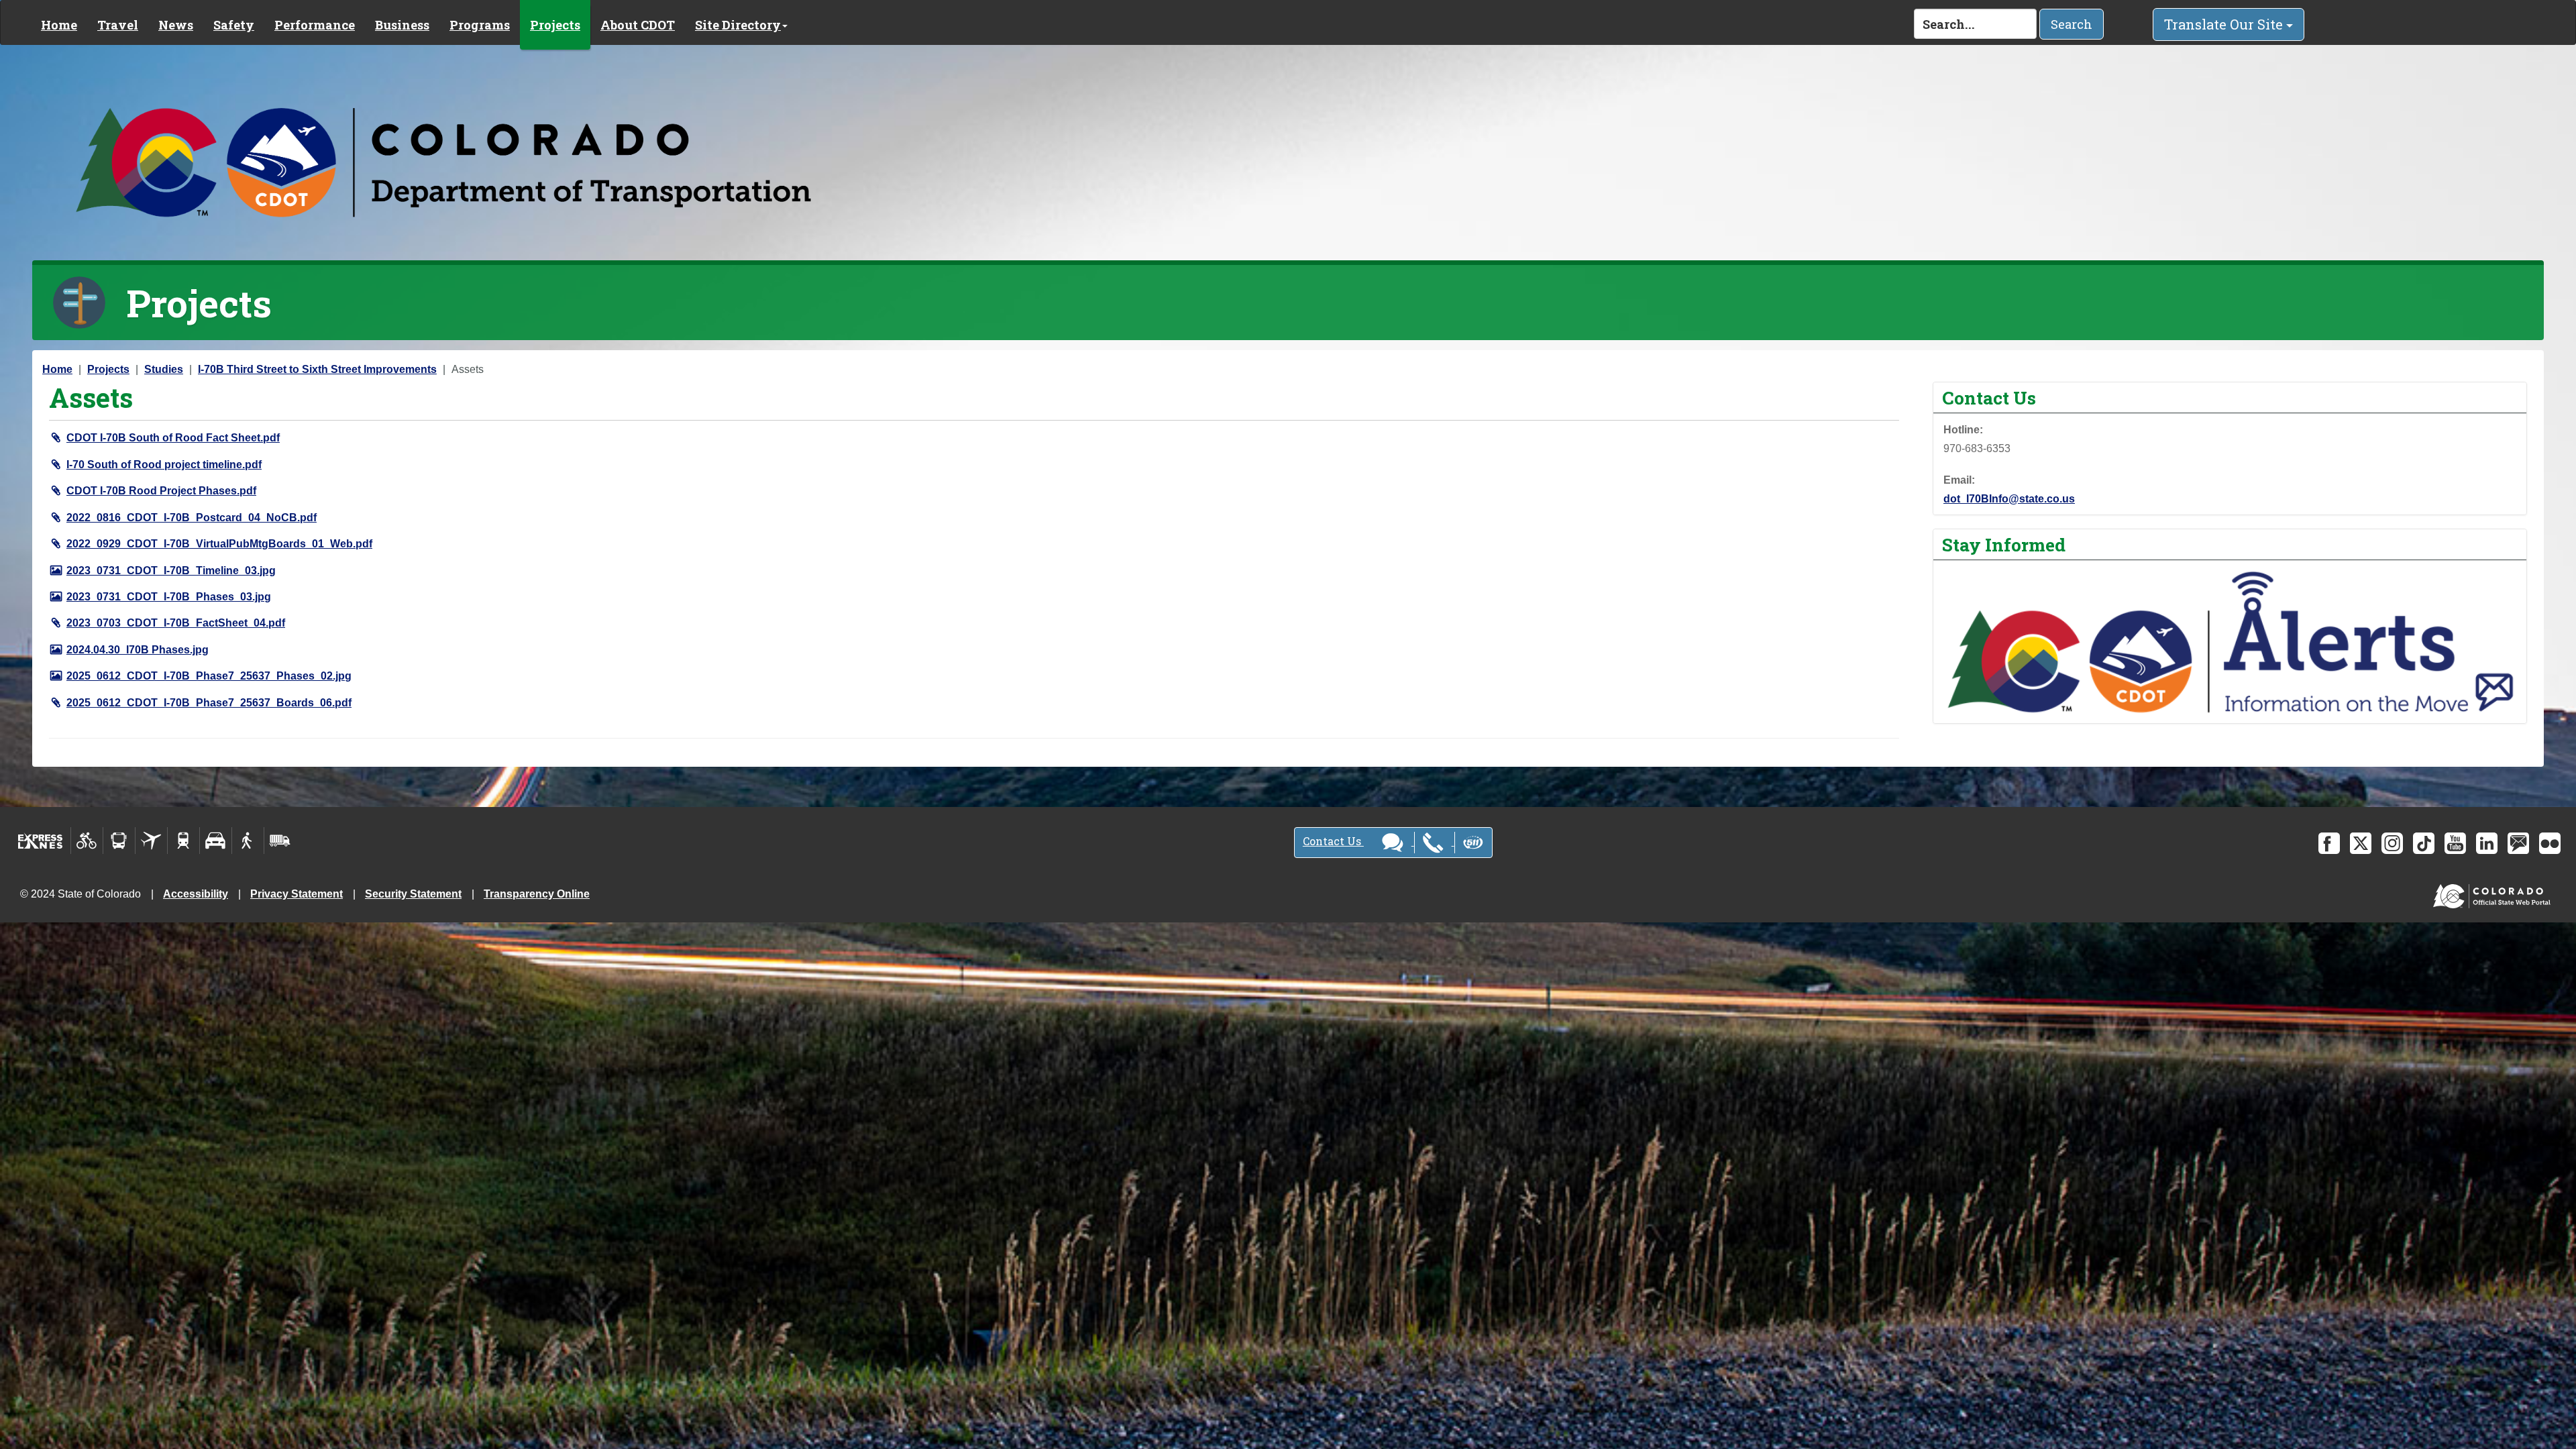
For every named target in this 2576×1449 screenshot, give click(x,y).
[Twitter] (2361, 843)
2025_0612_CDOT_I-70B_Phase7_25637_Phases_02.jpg (209, 676)
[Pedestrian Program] (248, 841)
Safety (234, 25)
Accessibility (196, 894)
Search (2072, 24)
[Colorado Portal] (2494, 893)
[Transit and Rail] (119, 841)
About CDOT (638, 25)
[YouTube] (2455, 843)
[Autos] (216, 841)
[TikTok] (2424, 843)
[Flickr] (2550, 843)
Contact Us (1333, 841)
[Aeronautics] (151, 841)
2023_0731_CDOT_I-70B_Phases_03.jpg (169, 597)
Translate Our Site (2225, 24)
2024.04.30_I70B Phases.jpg (138, 650)
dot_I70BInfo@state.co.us (2009, 499)
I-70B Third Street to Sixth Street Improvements (317, 369)
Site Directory (738, 25)
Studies (164, 369)
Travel (118, 25)
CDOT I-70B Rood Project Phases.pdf (161, 491)
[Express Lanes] (41, 841)
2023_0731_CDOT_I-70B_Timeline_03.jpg (171, 571)
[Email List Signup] (2518, 843)
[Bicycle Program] (87, 841)
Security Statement (413, 894)
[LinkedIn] (2487, 843)
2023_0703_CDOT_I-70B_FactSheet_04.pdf (176, 623)
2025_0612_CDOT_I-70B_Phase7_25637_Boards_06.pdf (209, 703)
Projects (555, 25)
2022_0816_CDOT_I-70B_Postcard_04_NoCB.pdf (192, 518)
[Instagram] (2392, 843)
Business (402, 25)
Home (59, 25)
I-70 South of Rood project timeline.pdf (164, 465)
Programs (480, 25)
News (176, 25)
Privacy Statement (297, 894)
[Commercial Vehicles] (280, 841)
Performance (315, 25)
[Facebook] (2329, 843)
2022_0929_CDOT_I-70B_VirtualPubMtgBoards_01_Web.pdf (219, 544)
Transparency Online (537, 894)
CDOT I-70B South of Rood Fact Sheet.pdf (173, 438)
